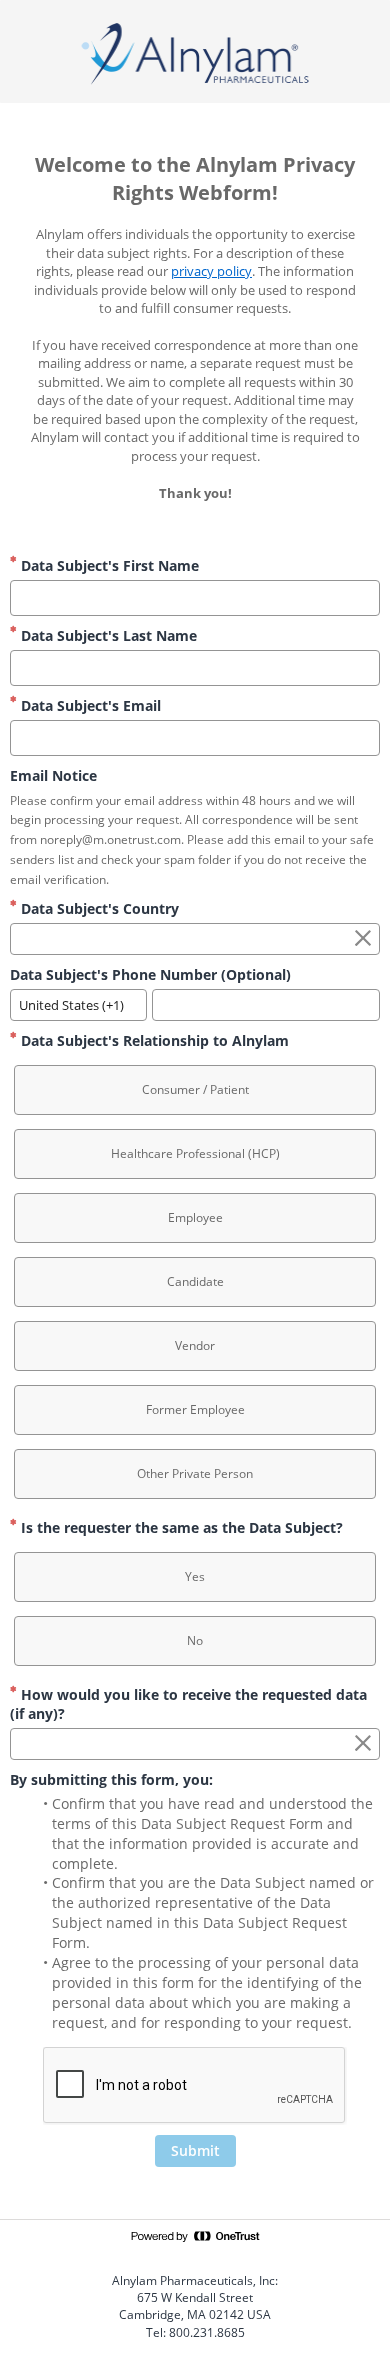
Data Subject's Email (89, 705)
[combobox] (195, 939)
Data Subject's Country (98, 908)
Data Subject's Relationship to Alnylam (153, 1040)
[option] (195, 1090)
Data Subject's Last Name (107, 635)
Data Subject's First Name (108, 565)
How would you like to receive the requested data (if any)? (188, 1704)
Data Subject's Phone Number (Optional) (150, 974)
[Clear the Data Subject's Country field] (363, 939)
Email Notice (53, 775)
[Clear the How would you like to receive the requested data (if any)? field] (363, 1744)
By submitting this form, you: (111, 1779)
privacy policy (211, 271)
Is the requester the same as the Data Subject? (180, 1527)
